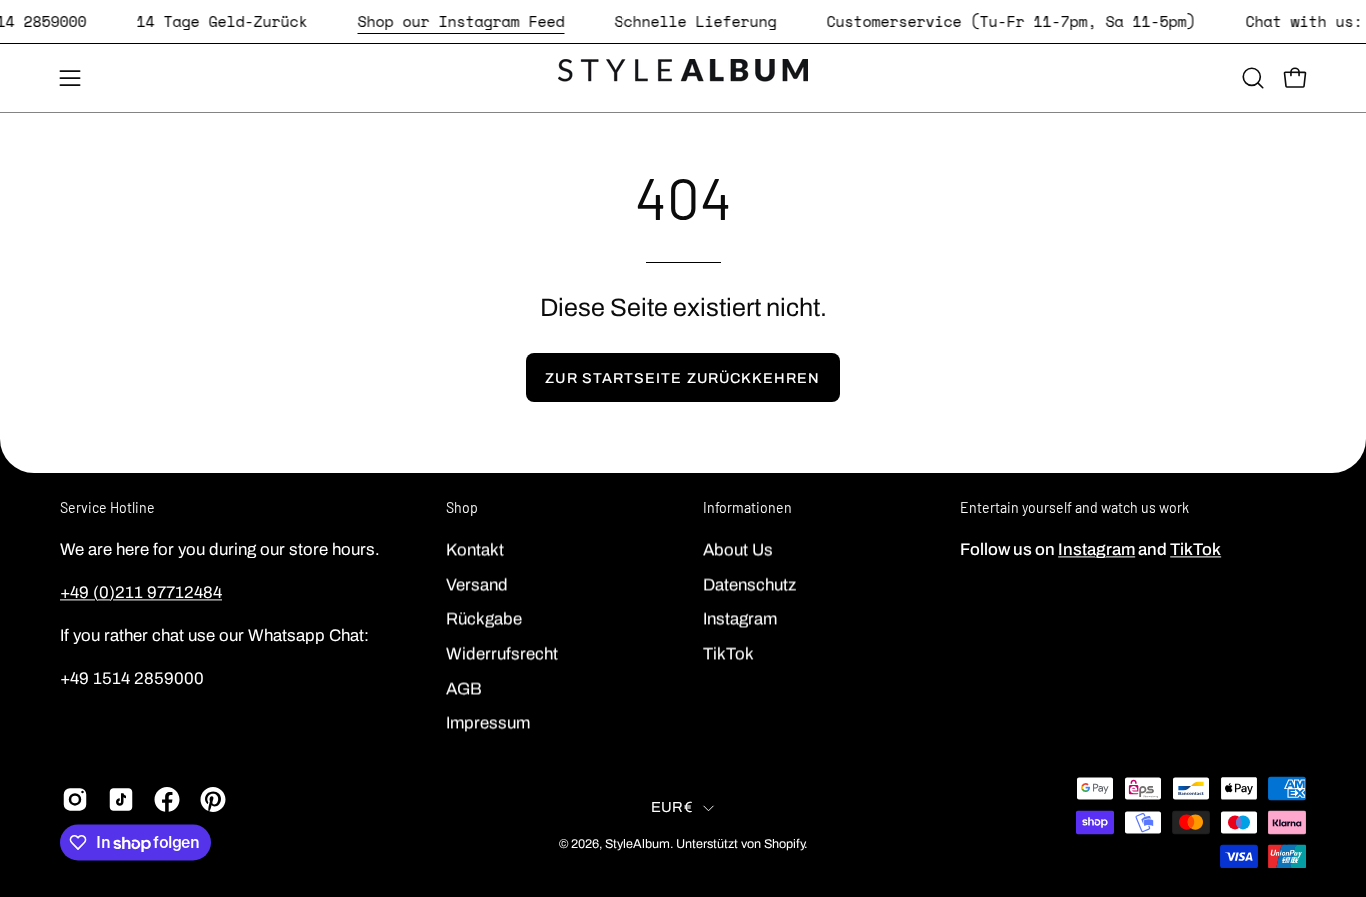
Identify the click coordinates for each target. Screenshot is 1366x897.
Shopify (784, 844)
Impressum (488, 722)
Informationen (747, 507)
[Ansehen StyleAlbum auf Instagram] (75, 799)
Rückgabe (484, 618)
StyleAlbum (637, 844)
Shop (462, 507)
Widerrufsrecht (502, 653)
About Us (738, 549)
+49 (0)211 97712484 (141, 592)
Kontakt (475, 549)
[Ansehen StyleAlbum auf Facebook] (167, 799)
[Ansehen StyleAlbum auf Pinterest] (213, 799)
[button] (1253, 78)
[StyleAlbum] (683, 78)
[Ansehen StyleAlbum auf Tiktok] (121, 799)
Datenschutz (749, 584)
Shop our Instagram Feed (460, 21)
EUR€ (672, 807)
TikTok (728, 653)
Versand (477, 584)
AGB (464, 687)
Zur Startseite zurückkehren (682, 378)
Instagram (740, 618)
